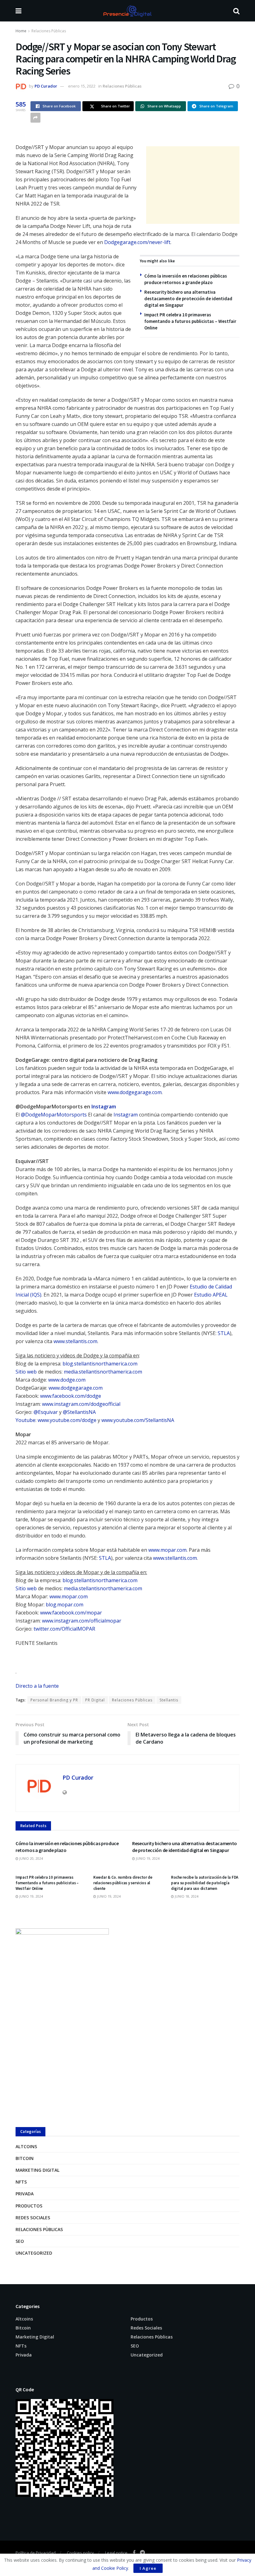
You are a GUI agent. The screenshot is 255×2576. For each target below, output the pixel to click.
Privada (25, 2194)
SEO (20, 2241)
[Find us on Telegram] (142, 2553)
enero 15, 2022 (82, 86)
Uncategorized (34, 2253)
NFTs (21, 2182)
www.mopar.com (167, 1550)
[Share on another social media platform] (35, 118)
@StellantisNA (79, 1412)
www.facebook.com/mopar (71, 1613)
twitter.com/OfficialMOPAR (64, 1629)
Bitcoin (25, 2158)
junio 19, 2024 (147, 1858)
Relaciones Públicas (132, 1700)
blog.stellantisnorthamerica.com (100, 1364)
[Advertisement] (193, 185)
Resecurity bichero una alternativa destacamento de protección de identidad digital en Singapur (188, 299)
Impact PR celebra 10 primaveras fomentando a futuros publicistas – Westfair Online (190, 321)
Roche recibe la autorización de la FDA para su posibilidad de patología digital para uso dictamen (205, 1883)
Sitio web (26, 1372)
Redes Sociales (33, 2218)
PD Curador (46, 86)
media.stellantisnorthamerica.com (103, 1372)
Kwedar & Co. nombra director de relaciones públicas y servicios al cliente (123, 1883)
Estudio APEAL (211, 1295)
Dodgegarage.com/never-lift (137, 242)
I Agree (148, 2568)
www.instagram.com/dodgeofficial (81, 1404)
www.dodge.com (67, 1380)
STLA (224, 1333)
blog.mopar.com (65, 1605)
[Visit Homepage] (127, 11)
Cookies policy (80, 2553)
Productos (29, 2206)
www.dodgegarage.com (135, 1092)
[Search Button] (236, 11)
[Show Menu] (19, 11)
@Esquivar (46, 1412)
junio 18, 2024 (186, 1896)
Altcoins (26, 2146)
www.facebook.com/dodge (71, 1396)
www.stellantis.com (75, 1341)
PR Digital (95, 1700)
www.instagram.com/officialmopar (82, 1621)
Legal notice (116, 2553)
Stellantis (169, 1700)
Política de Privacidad (36, 2553)
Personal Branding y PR (54, 1700)
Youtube (25, 1420)
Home (21, 31)
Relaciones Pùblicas (49, 31)
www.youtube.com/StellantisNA (138, 1420)
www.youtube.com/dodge (67, 1420)
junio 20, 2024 (31, 1858)
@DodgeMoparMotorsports (54, 1115)
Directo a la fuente (37, 1686)
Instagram (104, 1107)
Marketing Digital (37, 2170)
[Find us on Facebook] (134, 2553)
